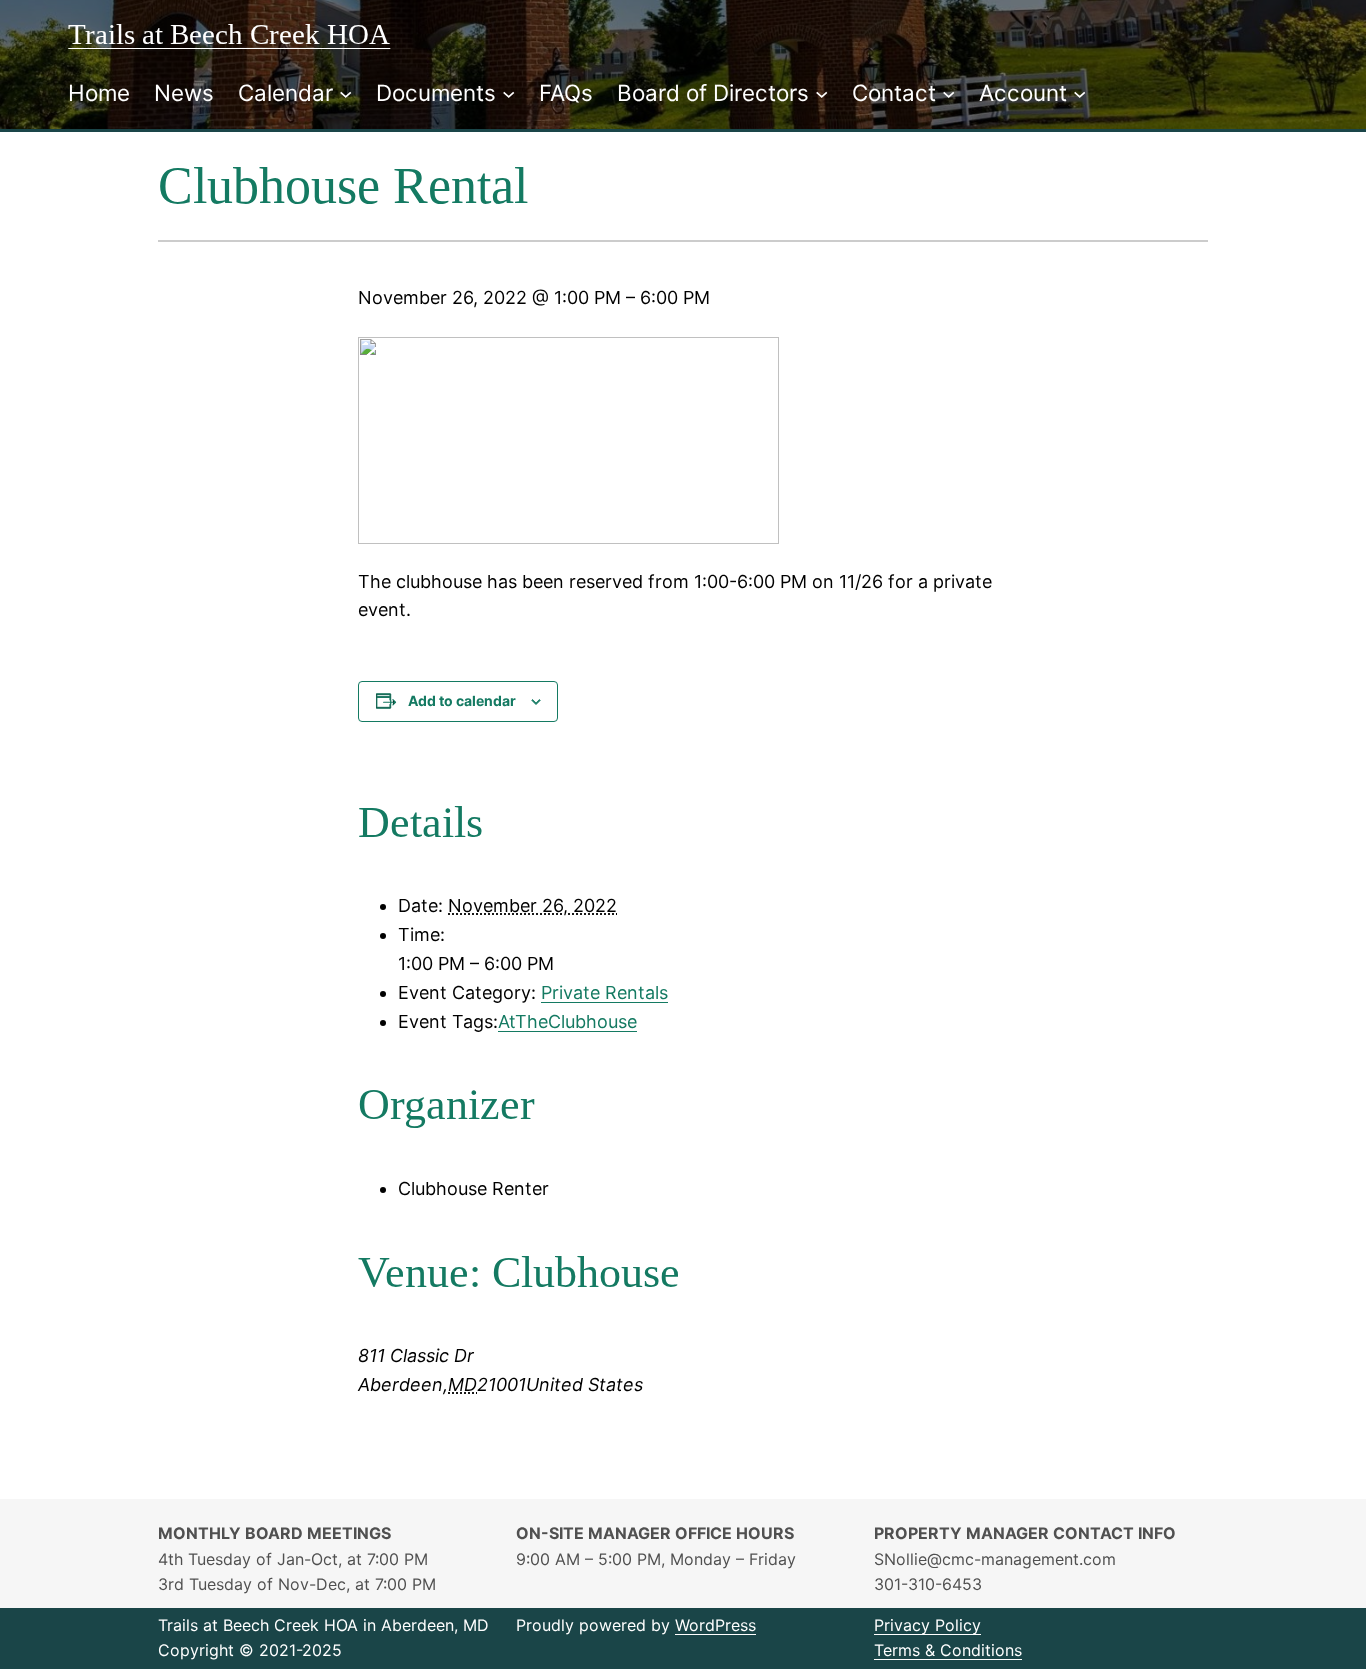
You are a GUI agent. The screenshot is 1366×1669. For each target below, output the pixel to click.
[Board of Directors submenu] (821, 92)
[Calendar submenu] (345, 92)
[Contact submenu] (948, 92)
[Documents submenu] (508, 92)
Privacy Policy (927, 1625)
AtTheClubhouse (567, 1021)
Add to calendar (462, 700)
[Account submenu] (1079, 92)
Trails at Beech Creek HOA (229, 34)
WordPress (715, 1625)
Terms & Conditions (948, 1650)
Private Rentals (604, 992)
